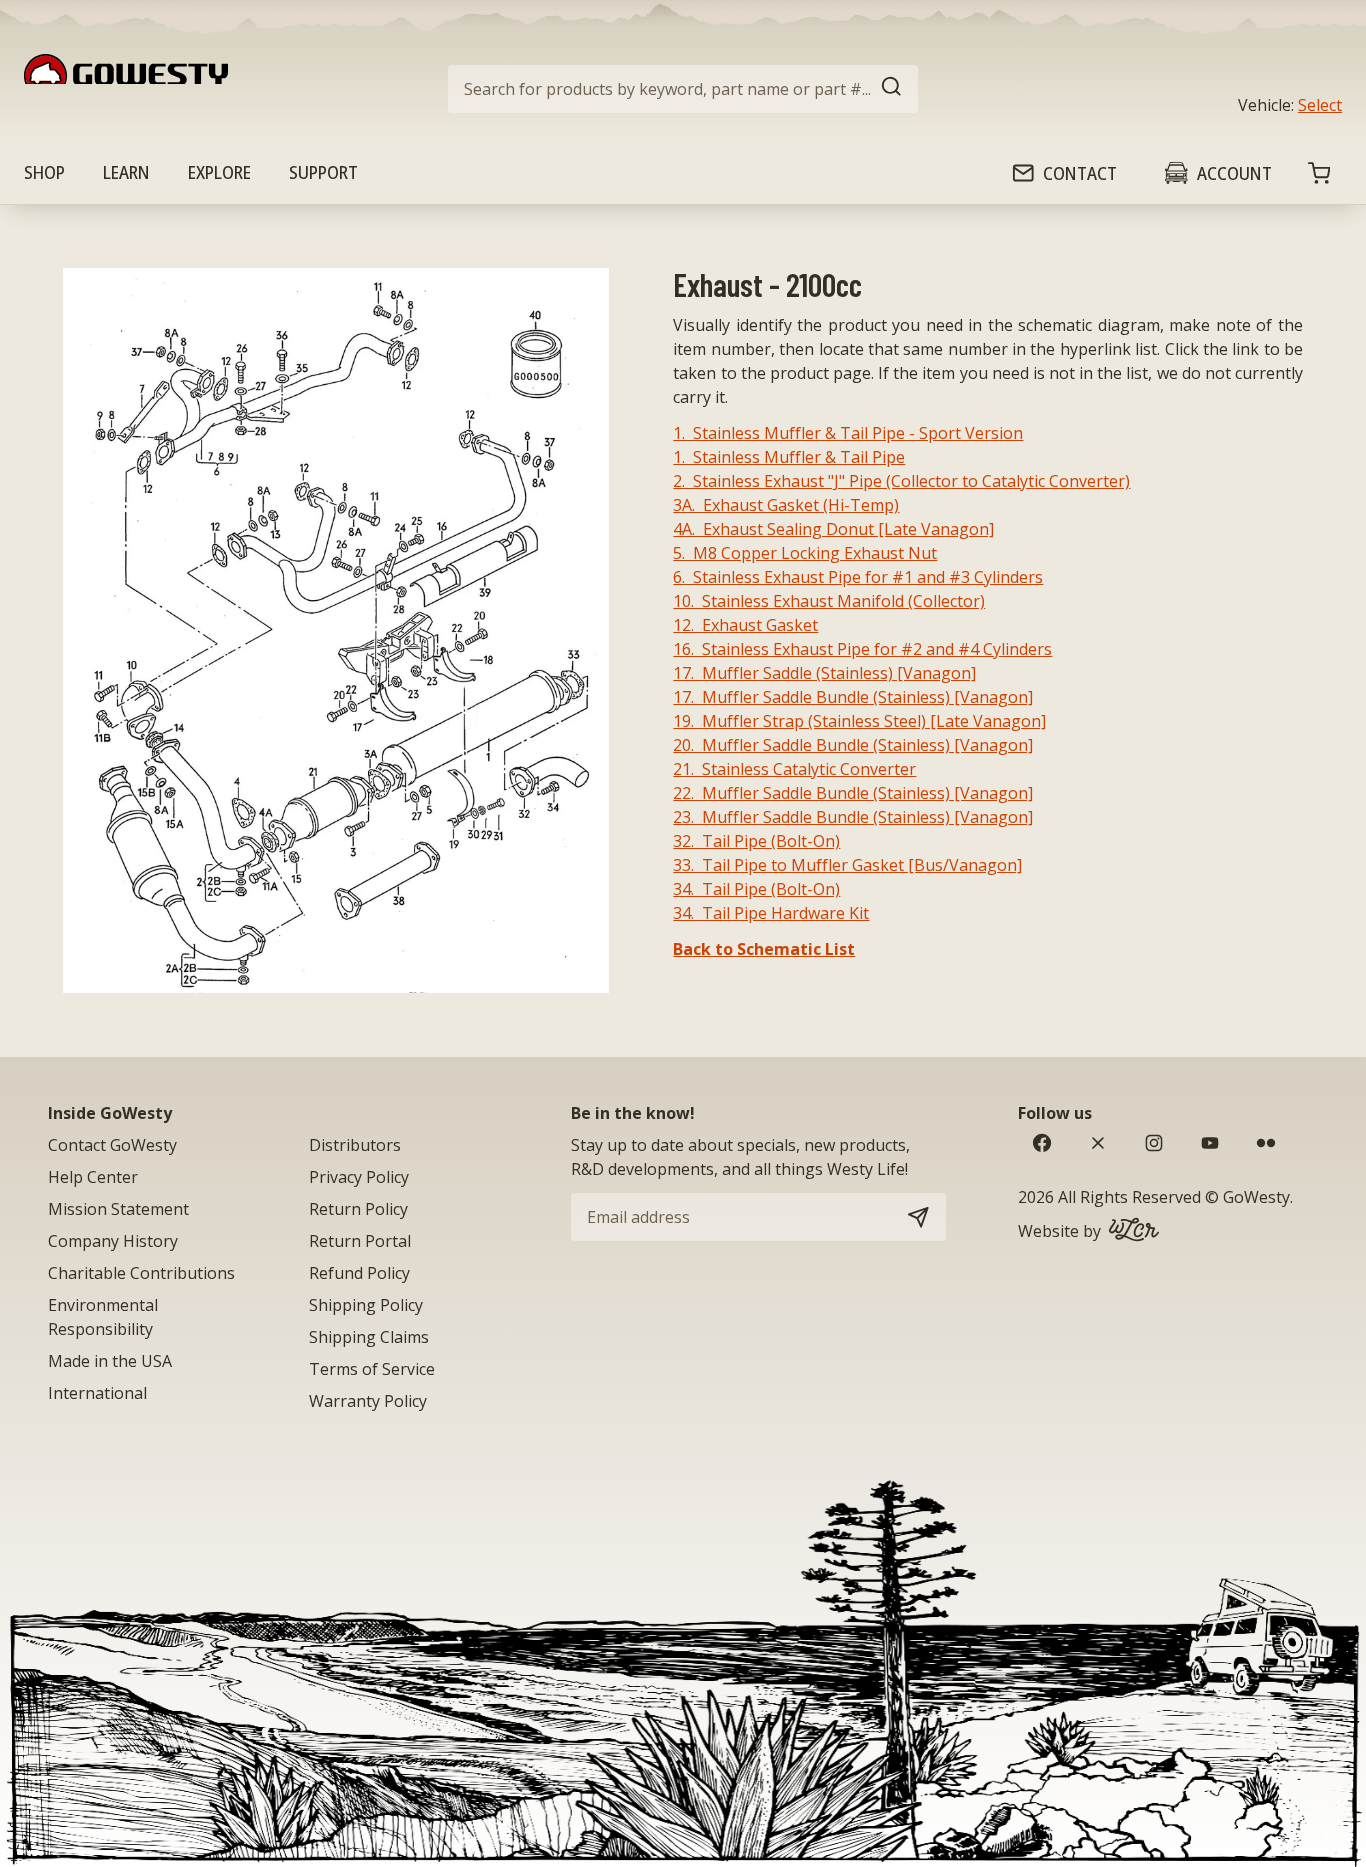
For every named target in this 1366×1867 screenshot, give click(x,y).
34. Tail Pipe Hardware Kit (771, 913)
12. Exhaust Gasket (745, 625)
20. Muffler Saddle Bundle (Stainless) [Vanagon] (853, 745)
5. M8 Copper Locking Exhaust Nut (805, 553)
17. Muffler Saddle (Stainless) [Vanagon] (824, 673)
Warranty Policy (368, 1401)
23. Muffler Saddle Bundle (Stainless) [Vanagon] (853, 817)
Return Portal (360, 1241)
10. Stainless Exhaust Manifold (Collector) (829, 601)
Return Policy (358, 1209)
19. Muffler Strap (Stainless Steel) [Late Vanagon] (859, 721)
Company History (113, 1241)
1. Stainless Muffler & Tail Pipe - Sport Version (848, 433)
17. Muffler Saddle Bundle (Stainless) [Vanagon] (853, 697)
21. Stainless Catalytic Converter (794, 769)
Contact (1080, 173)
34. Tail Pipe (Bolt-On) (756, 889)
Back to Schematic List (764, 949)
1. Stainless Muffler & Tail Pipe (789, 457)
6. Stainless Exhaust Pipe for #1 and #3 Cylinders (858, 577)
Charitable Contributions (141, 1273)
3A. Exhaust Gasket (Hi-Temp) (786, 505)
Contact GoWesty (112, 1145)
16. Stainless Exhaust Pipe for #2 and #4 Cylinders (862, 649)
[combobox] (683, 89)
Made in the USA (110, 1361)
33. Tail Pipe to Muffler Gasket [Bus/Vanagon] (847, 865)
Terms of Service (372, 1369)
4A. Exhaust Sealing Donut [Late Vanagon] (833, 529)
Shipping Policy (366, 1305)
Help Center (93, 1177)
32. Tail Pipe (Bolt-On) (756, 841)
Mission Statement (118, 1209)
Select (1320, 105)
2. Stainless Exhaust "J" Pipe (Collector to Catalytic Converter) (901, 481)
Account (1234, 173)
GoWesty (1256, 1197)
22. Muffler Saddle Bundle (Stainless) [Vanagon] (853, 793)
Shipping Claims (369, 1337)
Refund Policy (359, 1273)
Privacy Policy (359, 1177)
